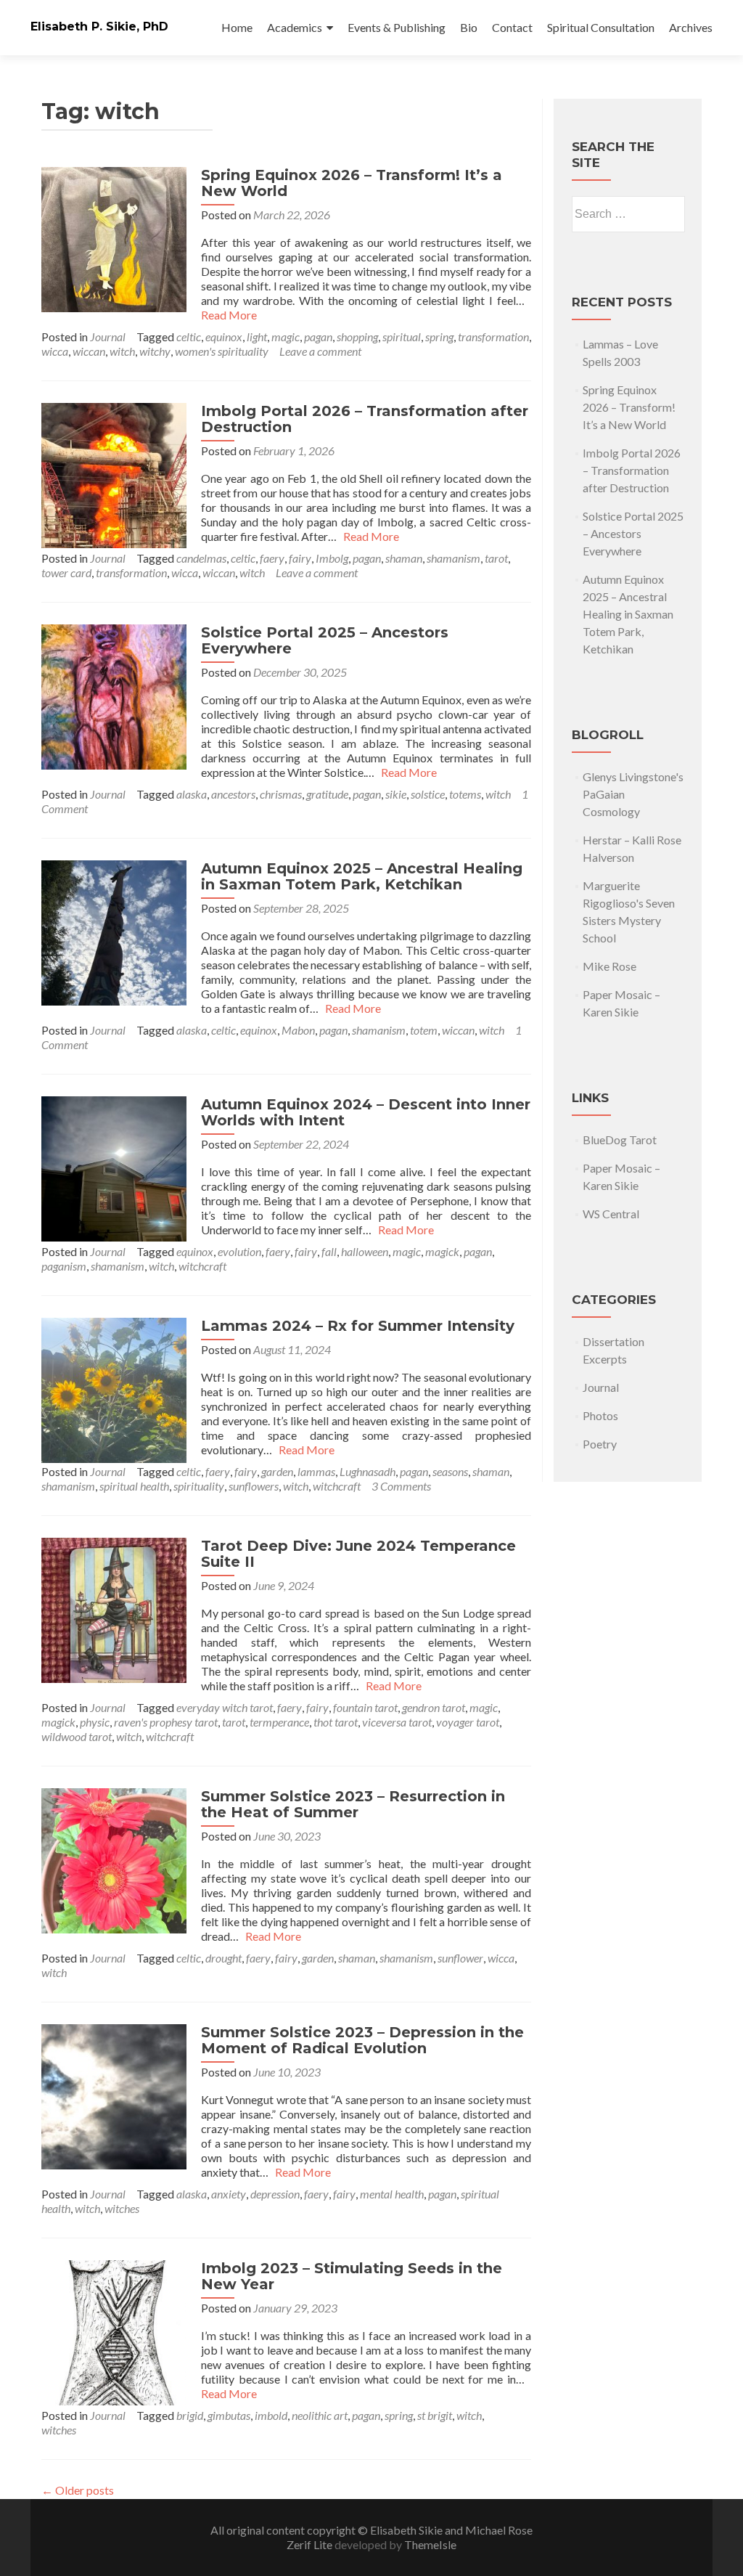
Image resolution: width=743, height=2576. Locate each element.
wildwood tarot (77, 1736)
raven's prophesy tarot (166, 1722)
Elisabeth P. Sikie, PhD (99, 27)
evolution (239, 1251)
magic (286, 337)
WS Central (611, 1214)
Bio (469, 27)
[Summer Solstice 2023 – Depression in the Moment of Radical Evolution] (114, 2095)
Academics (295, 27)
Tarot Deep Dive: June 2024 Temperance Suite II (358, 1554)
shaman (404, 558)
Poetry (600, 1444)
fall (329, 1251)
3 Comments (401, 1486)
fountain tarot (365, 1707)
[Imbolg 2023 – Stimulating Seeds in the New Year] (114, 2331)
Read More (369, 536)
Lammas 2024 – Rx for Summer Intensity (358, 1326)
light (257, 337)
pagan (318, 337)
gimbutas (229, 2415)
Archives (691, 27)
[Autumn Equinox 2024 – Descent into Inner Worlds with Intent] (114, 1167)
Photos (600, 1415)
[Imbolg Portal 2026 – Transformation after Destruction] (114, 474)
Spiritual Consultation (601, 27)
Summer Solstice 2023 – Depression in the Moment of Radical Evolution (362, 2040)
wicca (55, 351)
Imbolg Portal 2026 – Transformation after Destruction (365, 419)
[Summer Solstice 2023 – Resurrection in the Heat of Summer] (114, 1859)
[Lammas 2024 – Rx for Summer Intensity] (114, 1389)
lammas (316, 1471)
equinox (224, 337)
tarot (496, 558)
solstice (428, 794)
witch (122, 351)
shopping (357, 337)
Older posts (78, 2490)
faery (272, 558)
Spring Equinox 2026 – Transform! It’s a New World (352, 183)
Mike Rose (609, 966)
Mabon (298, 1030)
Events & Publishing (397, 27)
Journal (108, 337)
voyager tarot (468, 1722)
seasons (450, 1471)
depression (275, 2194)
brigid (190, 2415)
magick (442, 1251)
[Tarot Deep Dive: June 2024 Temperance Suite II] (114, 1609)
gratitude (327, 794)
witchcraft (202, 1266)
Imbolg (332, 558)
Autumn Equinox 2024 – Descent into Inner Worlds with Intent (366, 1112)
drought (223, 1958)
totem (424, 1030)
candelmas (201, 558)
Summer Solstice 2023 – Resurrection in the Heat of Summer (353, 1804)
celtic (189, 337)
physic (95, 1722)
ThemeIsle (430, 2544)
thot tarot (336, 1722)
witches (122, 2208)
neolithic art (320, 2415)
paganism (64, 1266)
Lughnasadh (368, 1471)
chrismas (281, 794)
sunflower (460, 1958)
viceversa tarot (397, 1722)
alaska (192, 794)
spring (439, 337)
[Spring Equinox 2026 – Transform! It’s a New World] (114, 238)
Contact (512, 27)
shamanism (453, 558)
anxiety (229, 2194)
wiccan (89, 351)
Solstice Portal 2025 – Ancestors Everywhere (325, 640)
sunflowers (254, 1486)
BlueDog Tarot (620, 1140)
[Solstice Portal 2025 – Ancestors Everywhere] (114, 695)
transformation (493, 337)
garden (277, 1471)
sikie (396, 794)
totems (465, 794)
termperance (279, 1722)
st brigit (435, 2415)
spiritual (402, 337)
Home (237, 27)
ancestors (233, 794)
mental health (392, 2194)
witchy (155, 351)
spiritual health (134, 1486)
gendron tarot (434, 1707)
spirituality (199, 1486)
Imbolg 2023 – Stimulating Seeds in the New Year (352, 2276)
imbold (271, 2415)
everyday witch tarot (225, 1707)
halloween (365, 1251)
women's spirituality (222, 351)
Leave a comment (320, 351)
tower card (66, 572)
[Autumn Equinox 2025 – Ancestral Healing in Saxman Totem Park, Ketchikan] (114, 931)
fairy (300, 558)
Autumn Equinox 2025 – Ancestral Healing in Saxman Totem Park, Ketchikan (362, 876)
